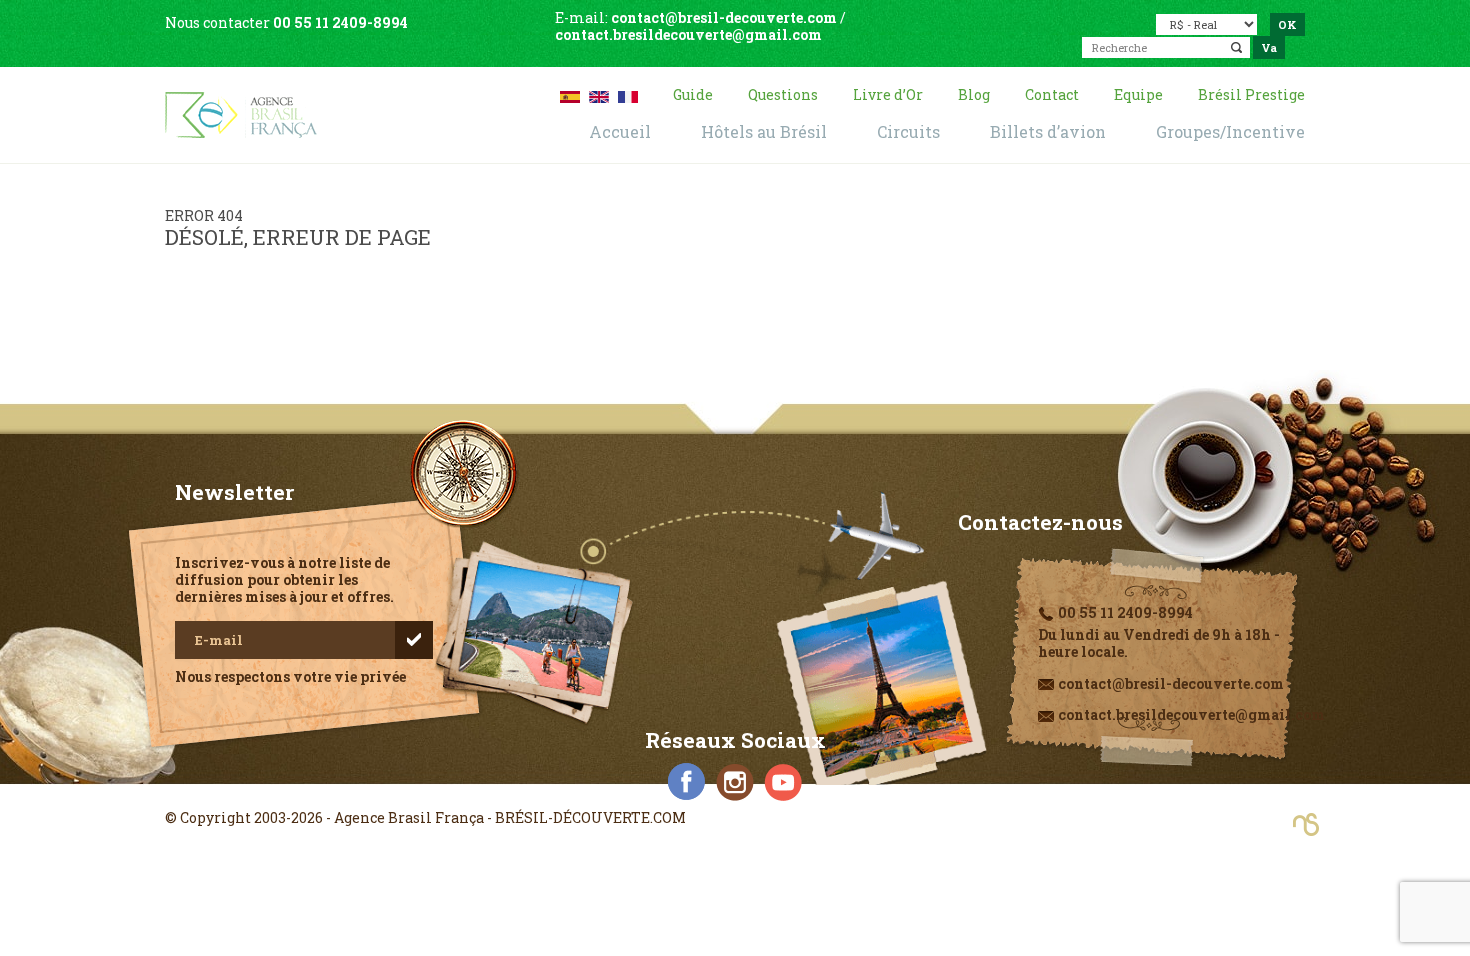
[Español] (570, 94)
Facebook (687, 782)
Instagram (735, 782)
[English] (599, 94)
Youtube (783, 782)
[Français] (628, 94)
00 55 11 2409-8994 (340, 22)
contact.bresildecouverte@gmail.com (688, 34)
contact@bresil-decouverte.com (724, 17)
